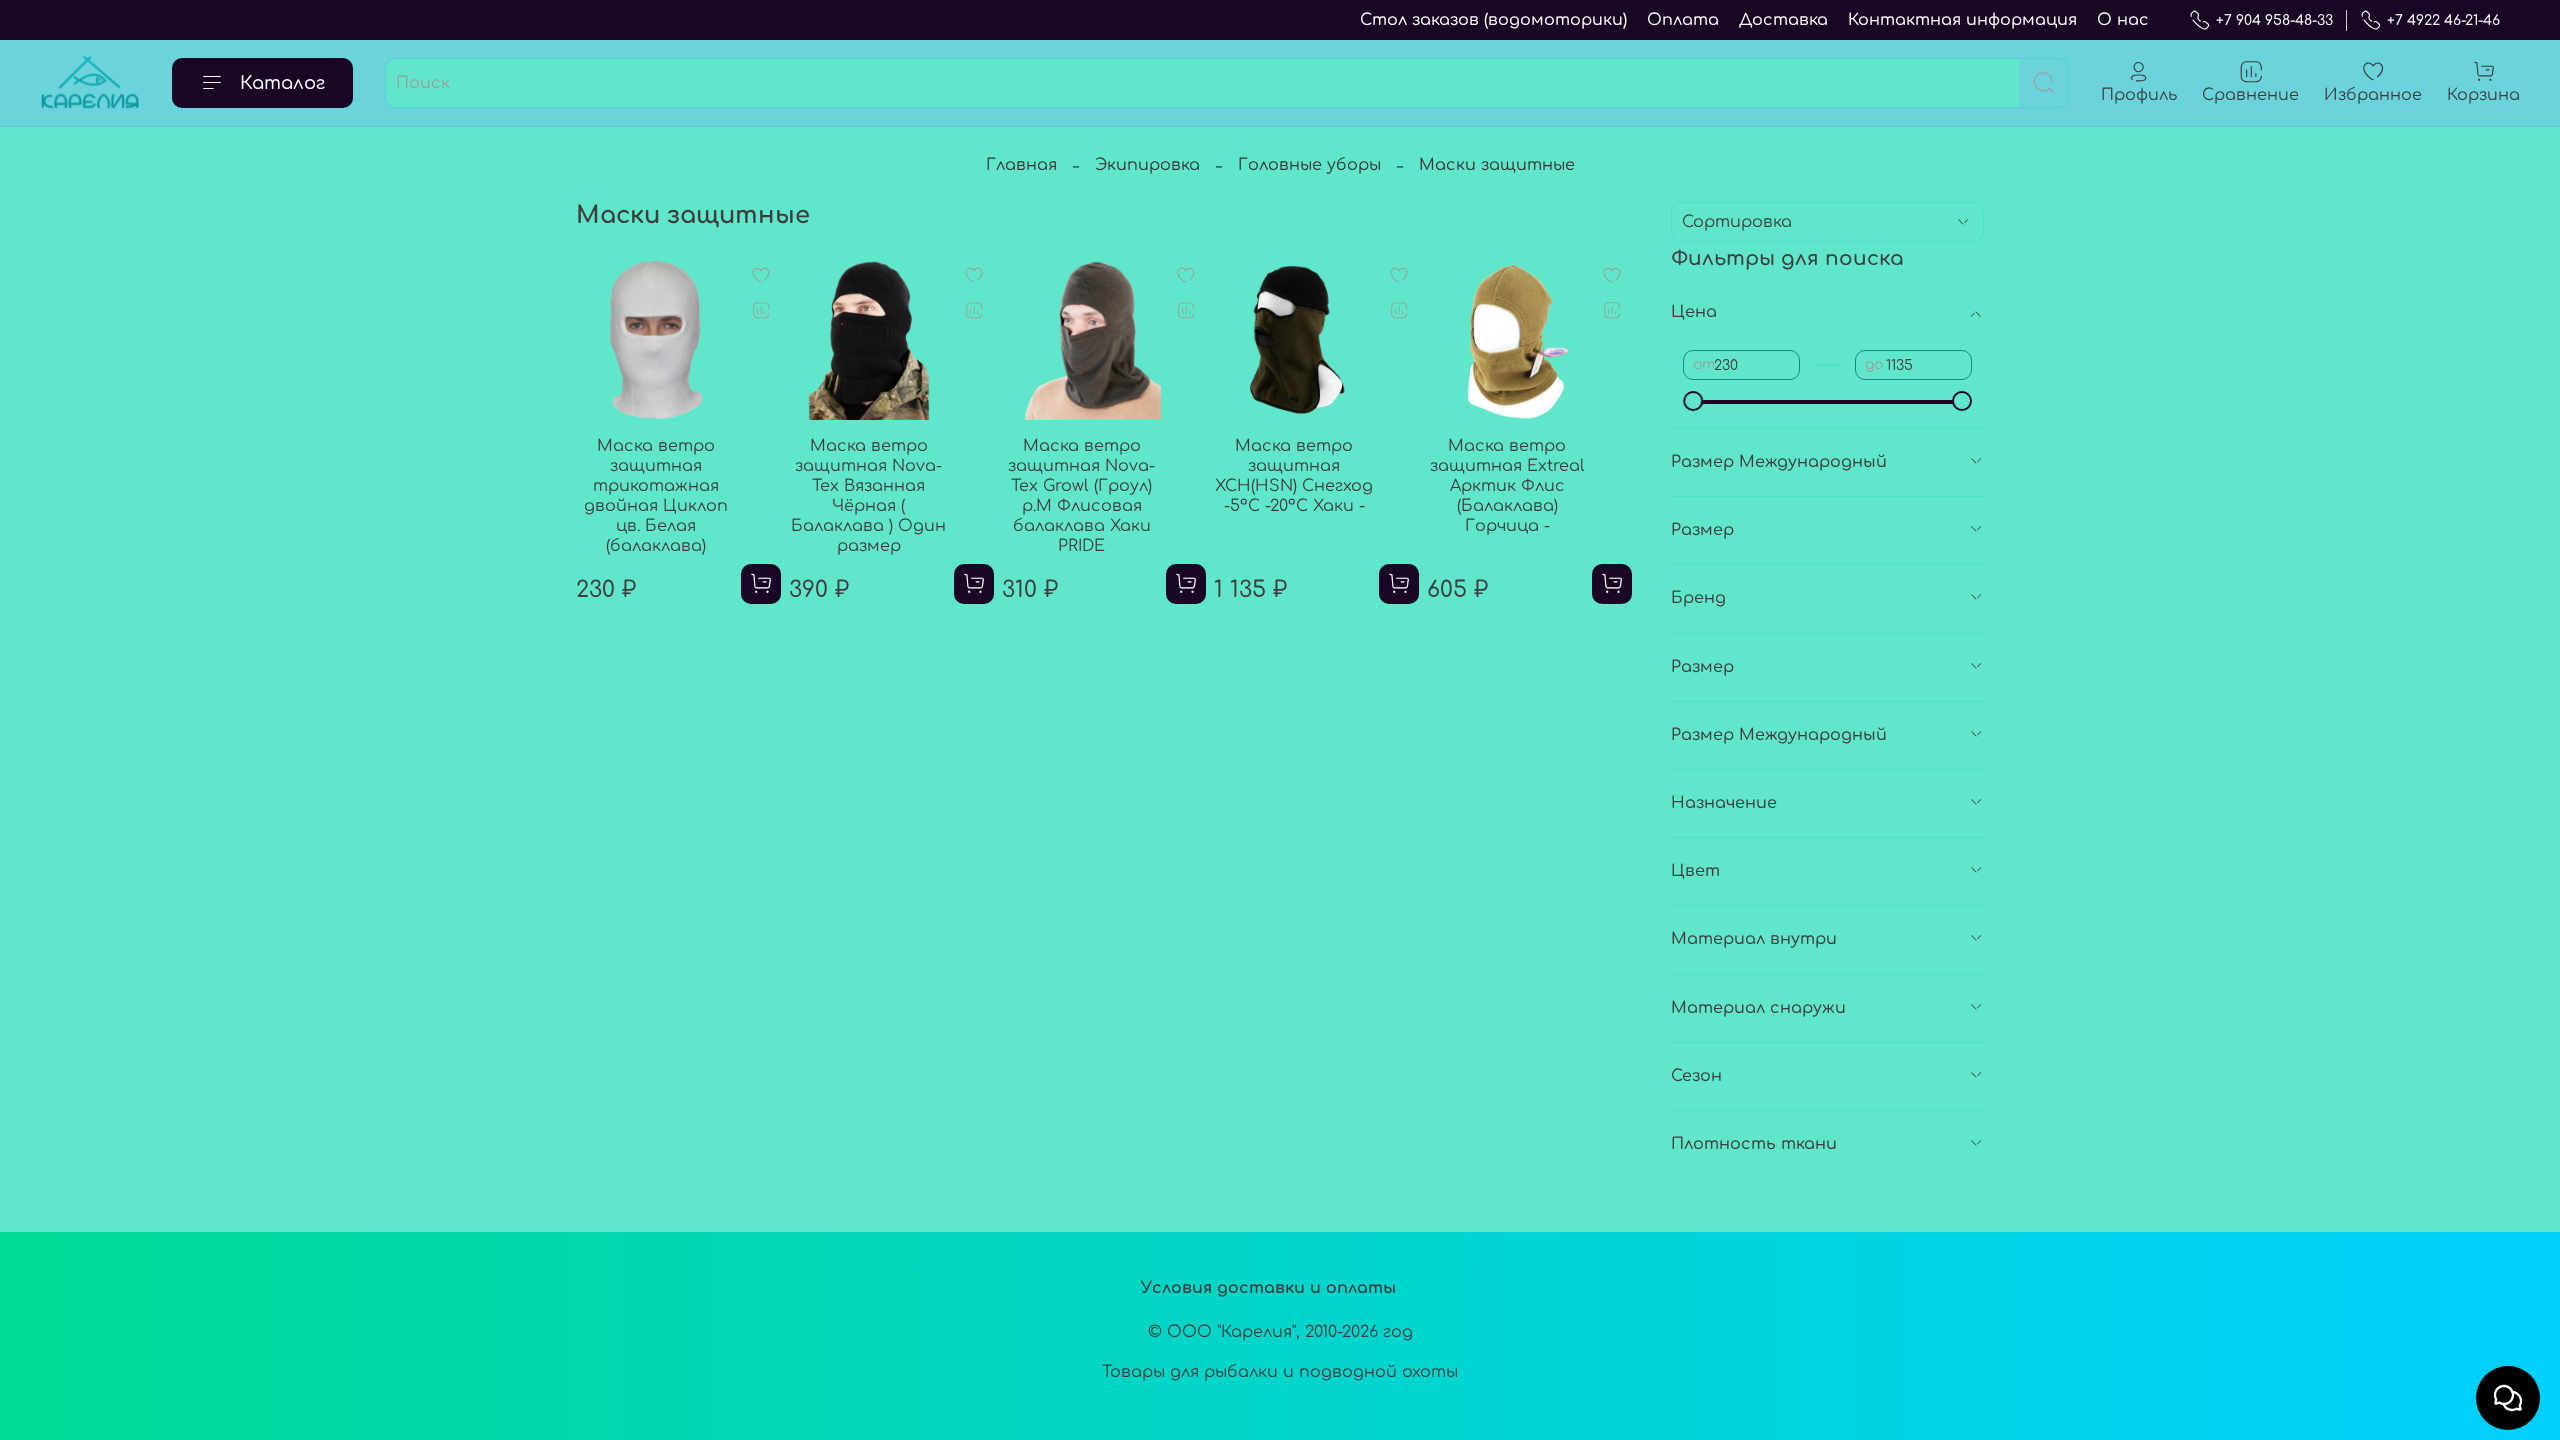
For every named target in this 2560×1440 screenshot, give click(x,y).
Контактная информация (1962, 20)
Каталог (282, 83)
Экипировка (1147, 165)
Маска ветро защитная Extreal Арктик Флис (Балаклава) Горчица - (1507, 486)
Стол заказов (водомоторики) (1493, 20)
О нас (2123, 20)
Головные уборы (1309, 165)
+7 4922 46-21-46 (2443, 20)
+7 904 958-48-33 (2274, 20)
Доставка (1783, 20)
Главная (1021, 165)
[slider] (1693, 401)
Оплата (1683, 20)
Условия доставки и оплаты (1268, 1288)
